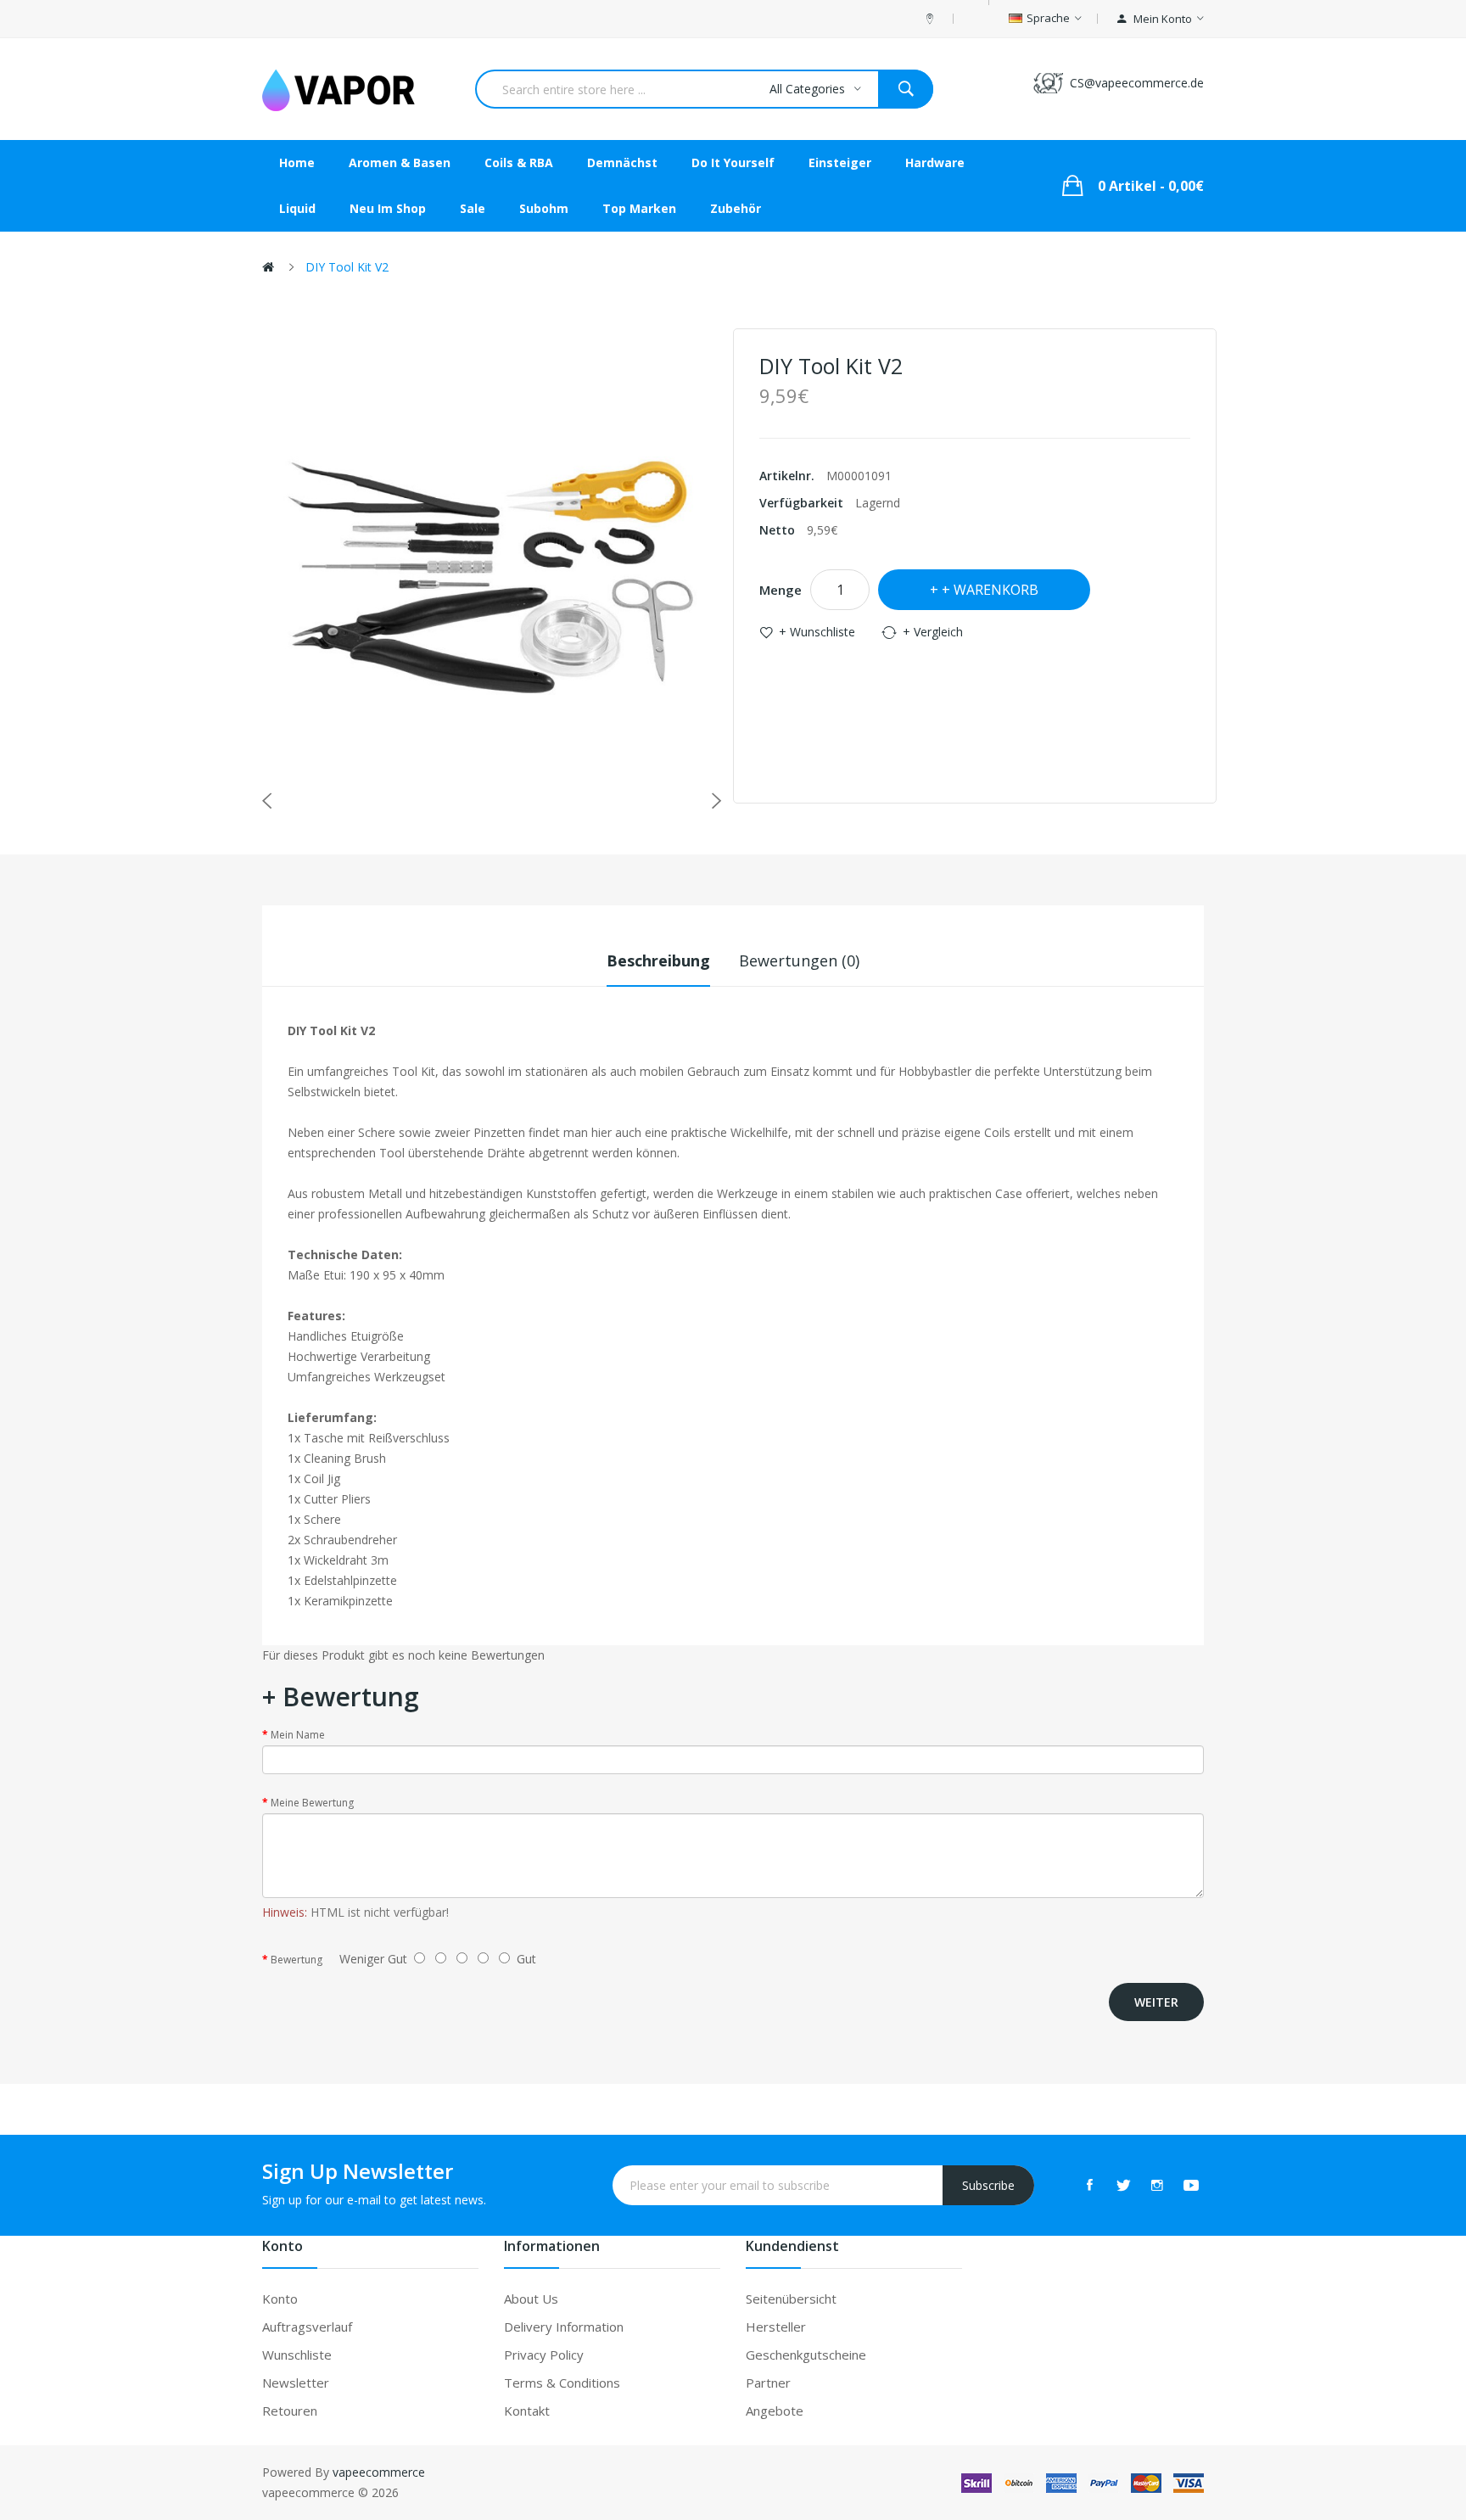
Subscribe (988, 2185)
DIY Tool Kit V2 (347, 267)
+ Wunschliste (817, 632)
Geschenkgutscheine (806, 2355)
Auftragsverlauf (307, 2327)
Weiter (1156, 2002)
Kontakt (527, 2411)
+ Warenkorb (990, 590)
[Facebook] (1089, 2185)
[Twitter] (1123, 2185)
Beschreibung (658, 960)
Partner (768, 2383)
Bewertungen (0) (799, 960)
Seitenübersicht (791, 2299)
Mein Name (298, 1735)
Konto (280, 2299)
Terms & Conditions (562, 2383)
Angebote (775, 2411)
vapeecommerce (379, 2472)
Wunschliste (297, 2355)
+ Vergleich (933, 632)
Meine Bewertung (312, 1803)
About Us (531, 2299)
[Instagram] (1157, 2185)
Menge (781, 590)
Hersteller (776, 2327)
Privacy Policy (544, 2355)
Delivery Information (564, 2327)
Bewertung (297, 1960)
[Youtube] (1191, 2185)
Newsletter (296, 2383)
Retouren (290, 2411)
